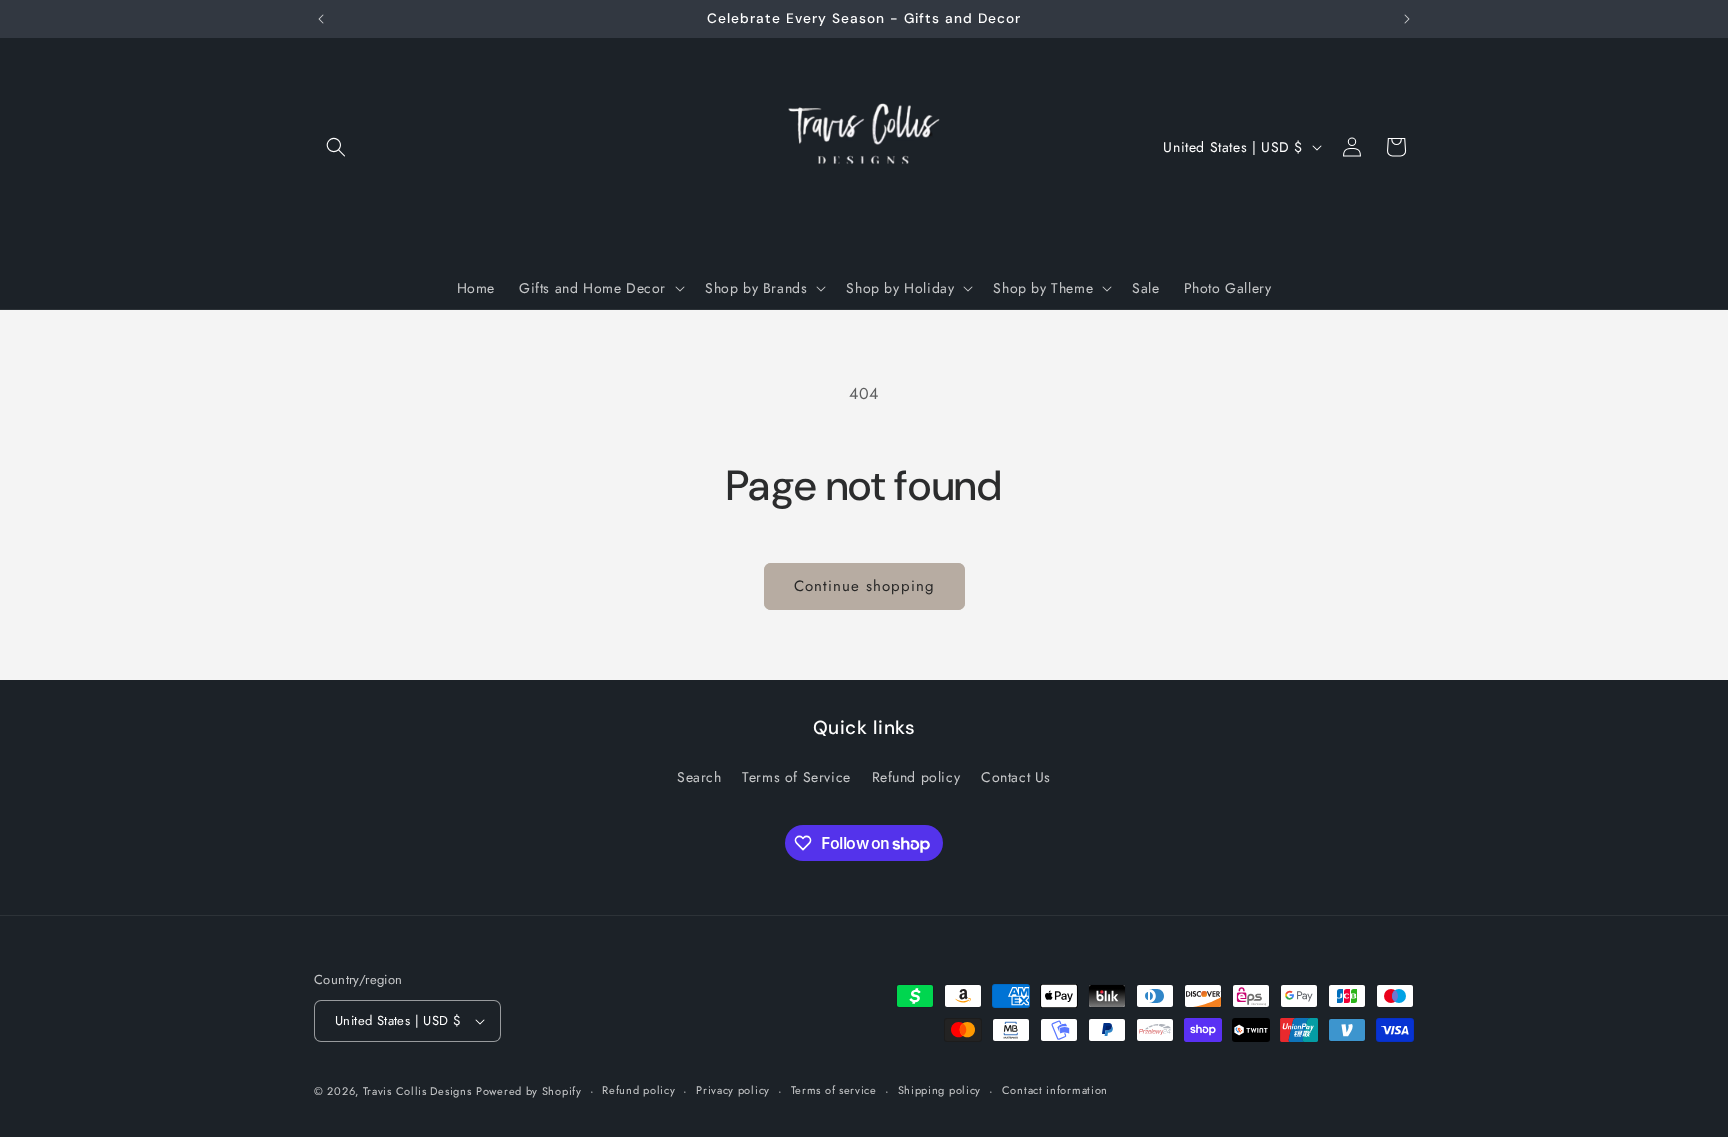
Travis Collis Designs (417, 1091)
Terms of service (834, 1090)
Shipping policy (940, 1090)
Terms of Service (796, 777)
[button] (336, 147)
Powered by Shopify (529, 1091)
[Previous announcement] (321, 19)
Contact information (1055, 1090)
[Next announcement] (1407, 19)
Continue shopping (864, 586)
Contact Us (1016, 777)
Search (699, 777)
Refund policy (916, 777)
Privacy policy (733, 1090)
